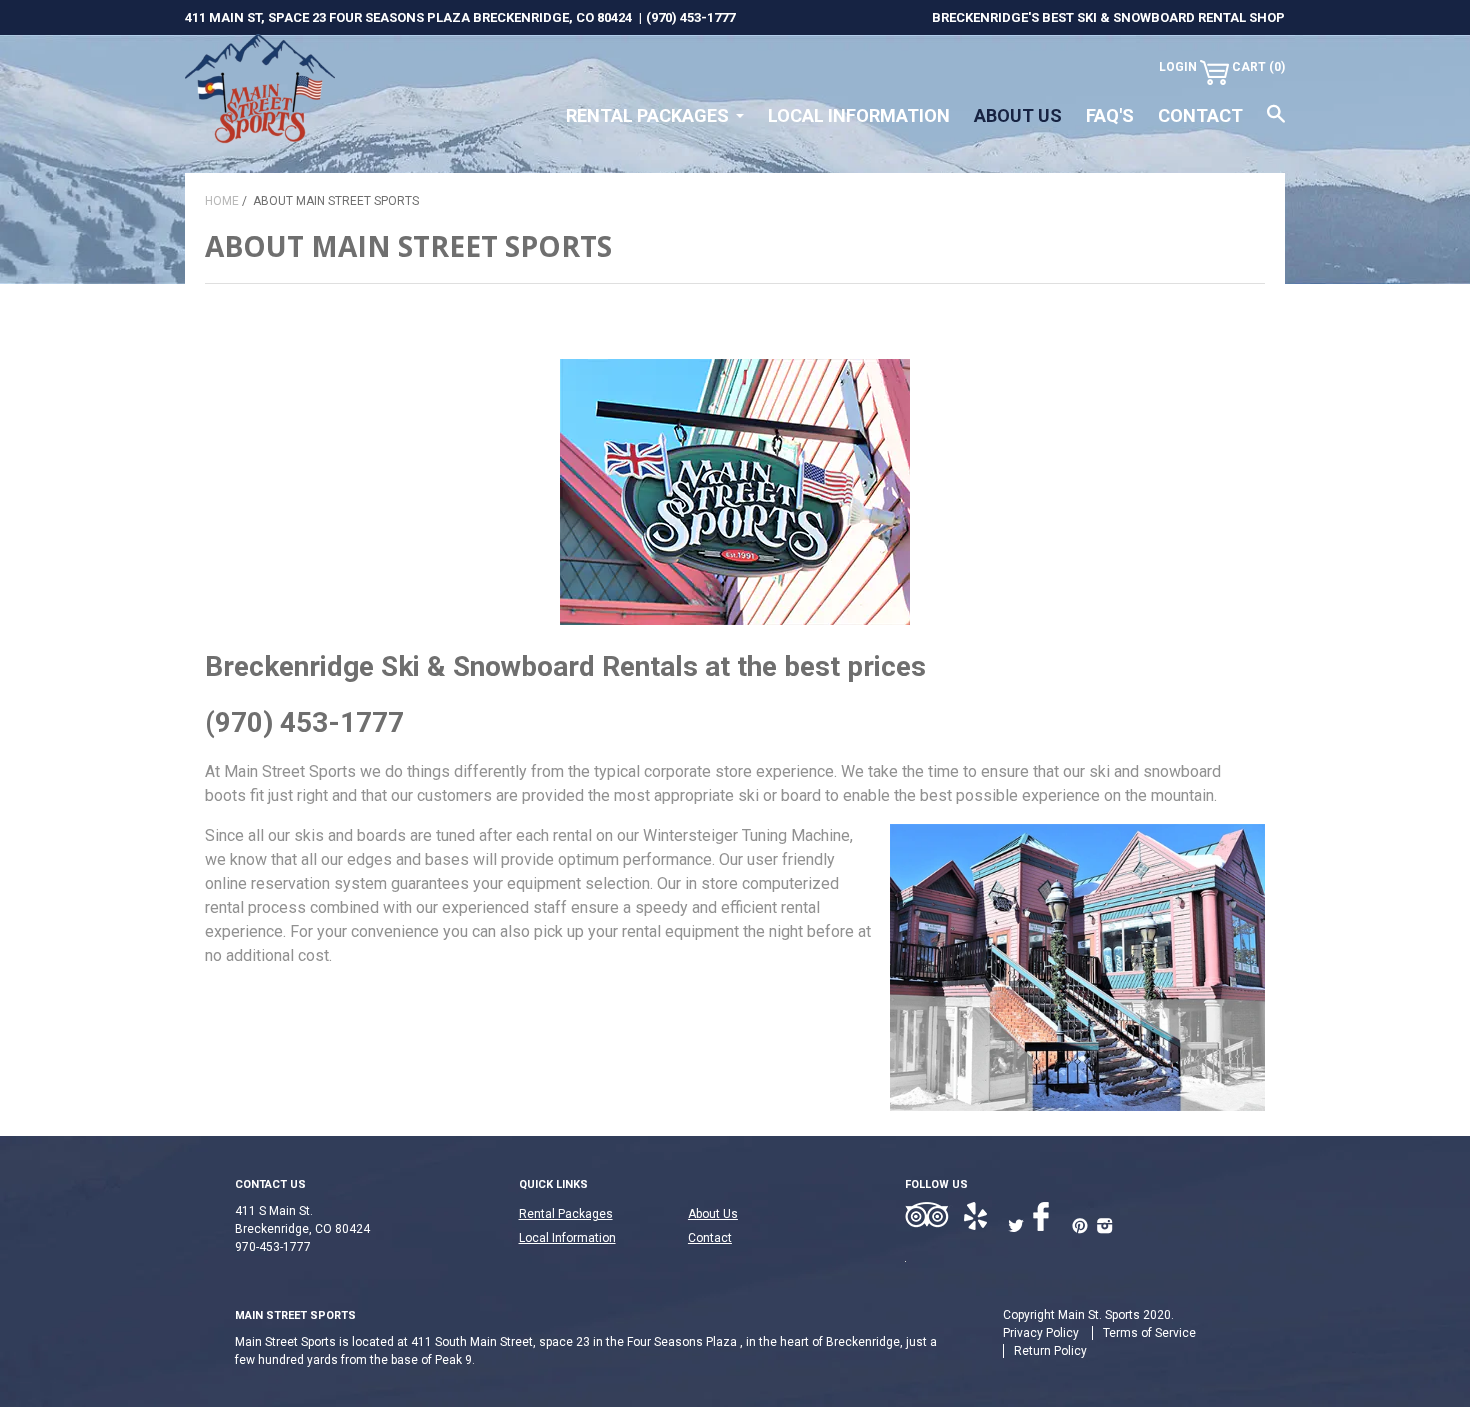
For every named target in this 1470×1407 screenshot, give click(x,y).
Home (222, 201)
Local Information (859, 115)
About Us (1018, 115)
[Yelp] (981, 1217)
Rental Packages (647, 115)
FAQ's (1110, 115)
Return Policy (1050, 1351)
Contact (1200, 115)
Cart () (1258, 67)
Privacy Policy (1041, 1333)
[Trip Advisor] (930, 1217)
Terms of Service (1149, 1333)
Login (1178, 67)
